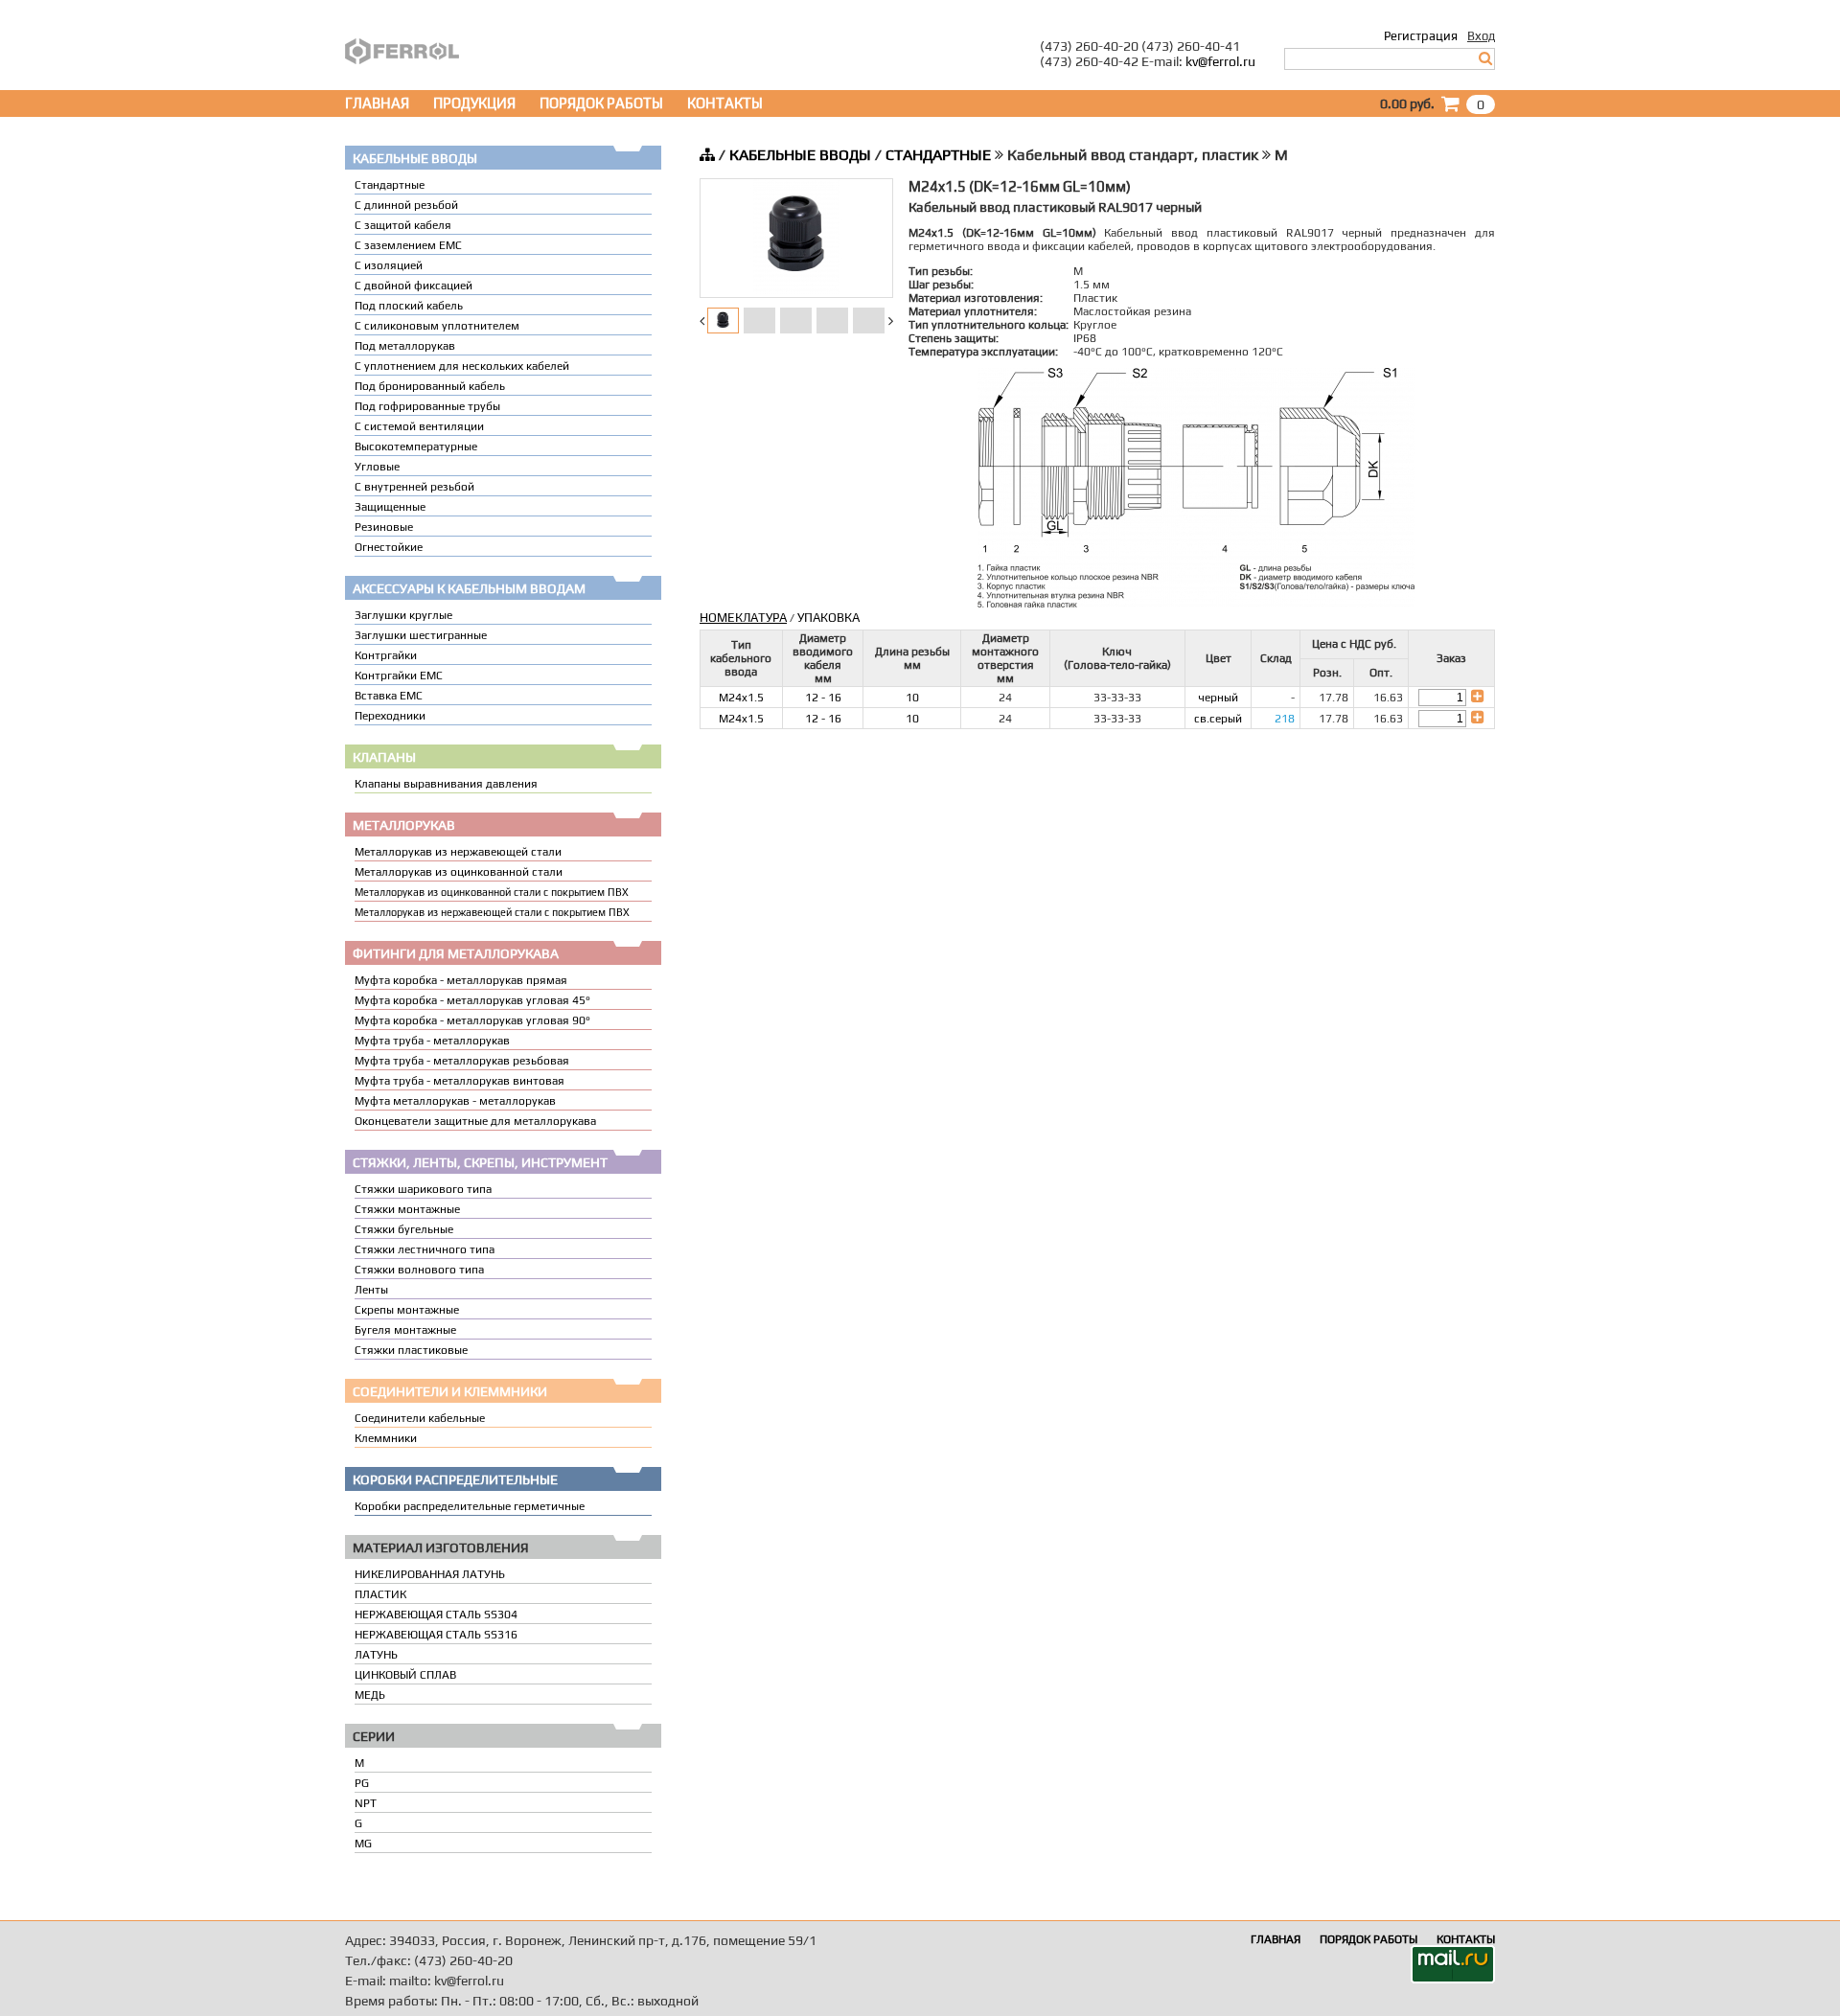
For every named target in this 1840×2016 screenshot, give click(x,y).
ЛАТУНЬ (376, 1655)
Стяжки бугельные (404, 1229)
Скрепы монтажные (407, 1310)
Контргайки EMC (399, 676)
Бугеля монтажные (405, 1330)
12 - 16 (823, 698)
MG (363, 1844)
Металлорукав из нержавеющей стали (458, 852)
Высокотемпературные (416, 447)
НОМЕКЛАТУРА (743, 618)
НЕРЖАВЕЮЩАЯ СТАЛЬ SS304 (436, 1615)
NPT (366, 1803)
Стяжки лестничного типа (425, 1249)
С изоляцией (389, 265)
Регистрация (1421, 36)
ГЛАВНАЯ (377, 103)
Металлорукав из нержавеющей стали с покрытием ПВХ (492, 912)
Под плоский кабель (409, 306)
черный (1218, 698)
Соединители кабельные (420, 1418)
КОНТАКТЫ (725, 103)
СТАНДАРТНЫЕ (938, 155)
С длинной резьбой (406, 205)
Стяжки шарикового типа (423, 1189)
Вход (1481, 36)
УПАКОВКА (828, 618)
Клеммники (386, 1438)
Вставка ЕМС (389, 696)
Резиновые (384, 527)
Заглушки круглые (403, 615)
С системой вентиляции (419, 426)
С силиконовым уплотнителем (437, 326)
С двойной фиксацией (414, 286)
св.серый (1218, 719)
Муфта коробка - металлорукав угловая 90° (472, 1020)
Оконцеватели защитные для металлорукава (475, 1121)
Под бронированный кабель (430, 386)
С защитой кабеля (403, 225)
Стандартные (390, 185)
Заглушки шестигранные (421, 635)
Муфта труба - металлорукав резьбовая (462, 1061)
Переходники (390, 716)
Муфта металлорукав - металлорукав (455, 1101)
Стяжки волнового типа (419, 1270)
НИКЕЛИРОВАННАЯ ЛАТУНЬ (430, 1574)
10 (912, 698)
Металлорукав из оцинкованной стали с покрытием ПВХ (492, 892)
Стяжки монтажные (407, 1209)
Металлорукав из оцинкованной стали (459, 872)
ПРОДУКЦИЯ (474, 103)
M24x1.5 (741, 698)
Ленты (371, 1290)
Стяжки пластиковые (411, 1350)
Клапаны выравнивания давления (446, 784)
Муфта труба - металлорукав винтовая (460, 1081)
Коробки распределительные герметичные (470, 1506)
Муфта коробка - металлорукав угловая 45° (472, 1000)
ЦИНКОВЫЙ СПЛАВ (405, 1675)
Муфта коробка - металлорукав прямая (461, 980)
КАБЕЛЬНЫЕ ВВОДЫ (800, 155)
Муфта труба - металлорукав (432, 1041)
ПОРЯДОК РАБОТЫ (601, 103)
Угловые (377, 467)
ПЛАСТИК (380, 1594)
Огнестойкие (389, 547)
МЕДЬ (370, 1695)
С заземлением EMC (408, 245)
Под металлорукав (405, 346)
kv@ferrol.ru (1220, 61)
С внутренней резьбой (414, 487)
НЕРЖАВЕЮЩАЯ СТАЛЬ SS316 (436, 1635)
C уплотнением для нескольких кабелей (462, 366)
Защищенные (390, 507)
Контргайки (386, 655)
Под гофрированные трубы (427, 406)
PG (362, 1783)
